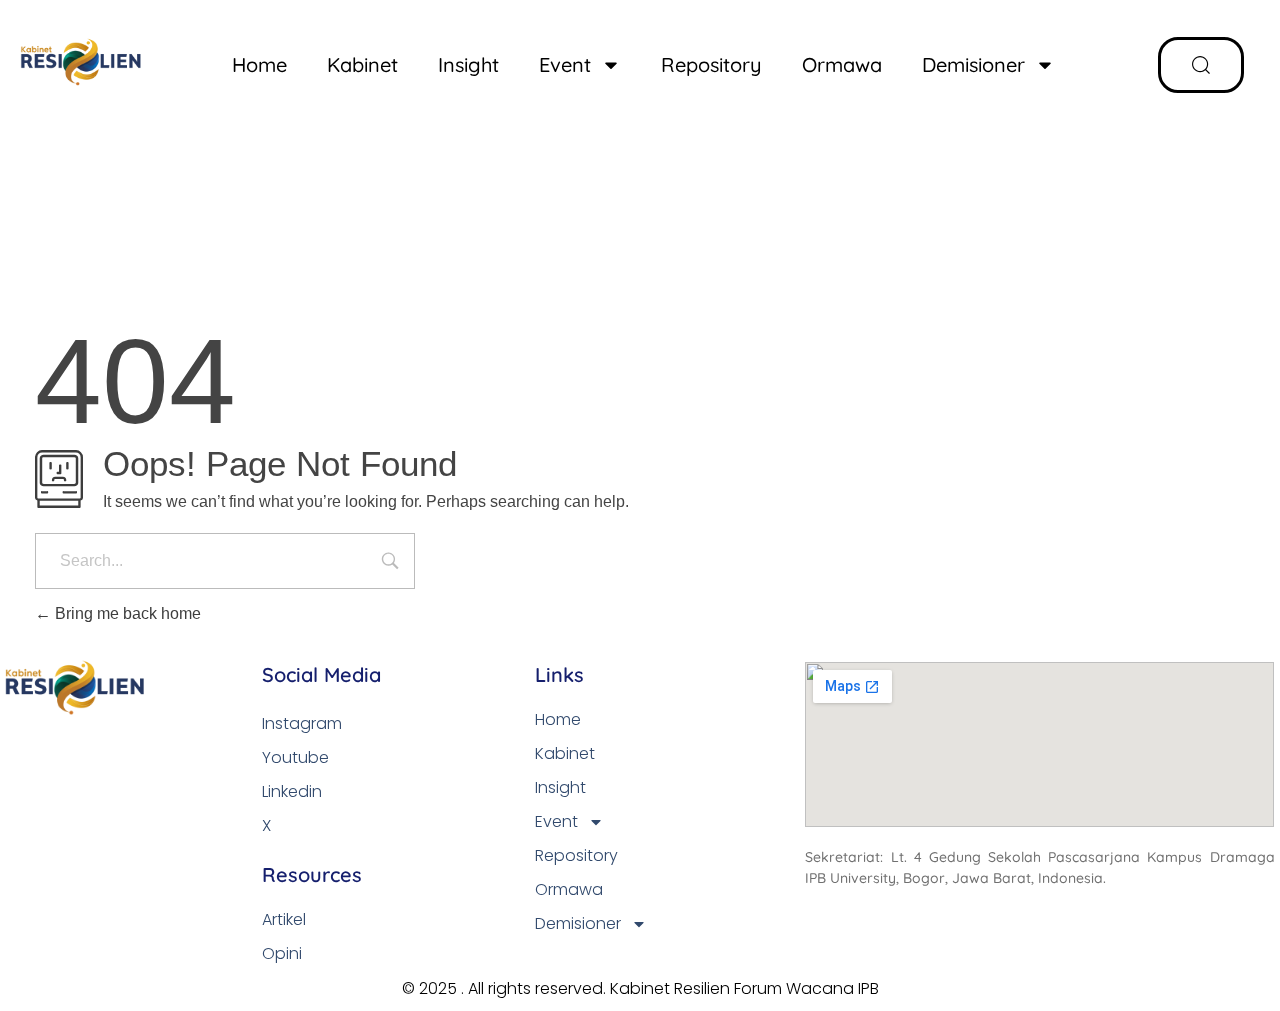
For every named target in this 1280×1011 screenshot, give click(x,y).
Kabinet (362, 64)
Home (259, 64)
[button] (1201, 65)
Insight (468, 64)
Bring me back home (126, 613)
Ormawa (842, 64)
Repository (711, 64)
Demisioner (973, 64)
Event (565, 64)
